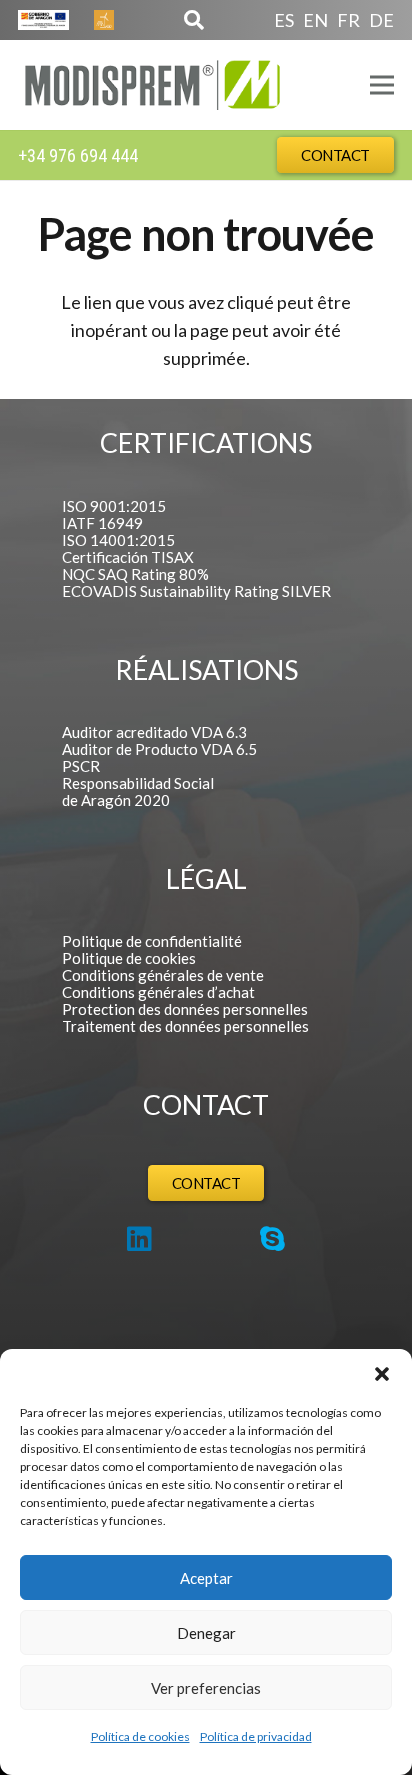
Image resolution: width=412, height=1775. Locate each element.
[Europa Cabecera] (43, 20)
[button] (382, 1374)
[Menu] (382, 85)
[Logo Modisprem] (152, 85)
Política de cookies (140, 1736)
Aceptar (206, 1578)
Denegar (206, 1633)
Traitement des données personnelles (185, 1026)
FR (348, 20)
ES (284, 20)
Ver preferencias (206, 1688)
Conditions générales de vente (163, 975)
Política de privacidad (256, 1736)
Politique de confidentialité (152, 941)
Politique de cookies (129, 958)
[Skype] (272, 1239)
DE (381, 20)
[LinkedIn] (139, 1239)
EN (315, 20)
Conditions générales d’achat (158, 992)
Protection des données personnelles (185, 1009)
